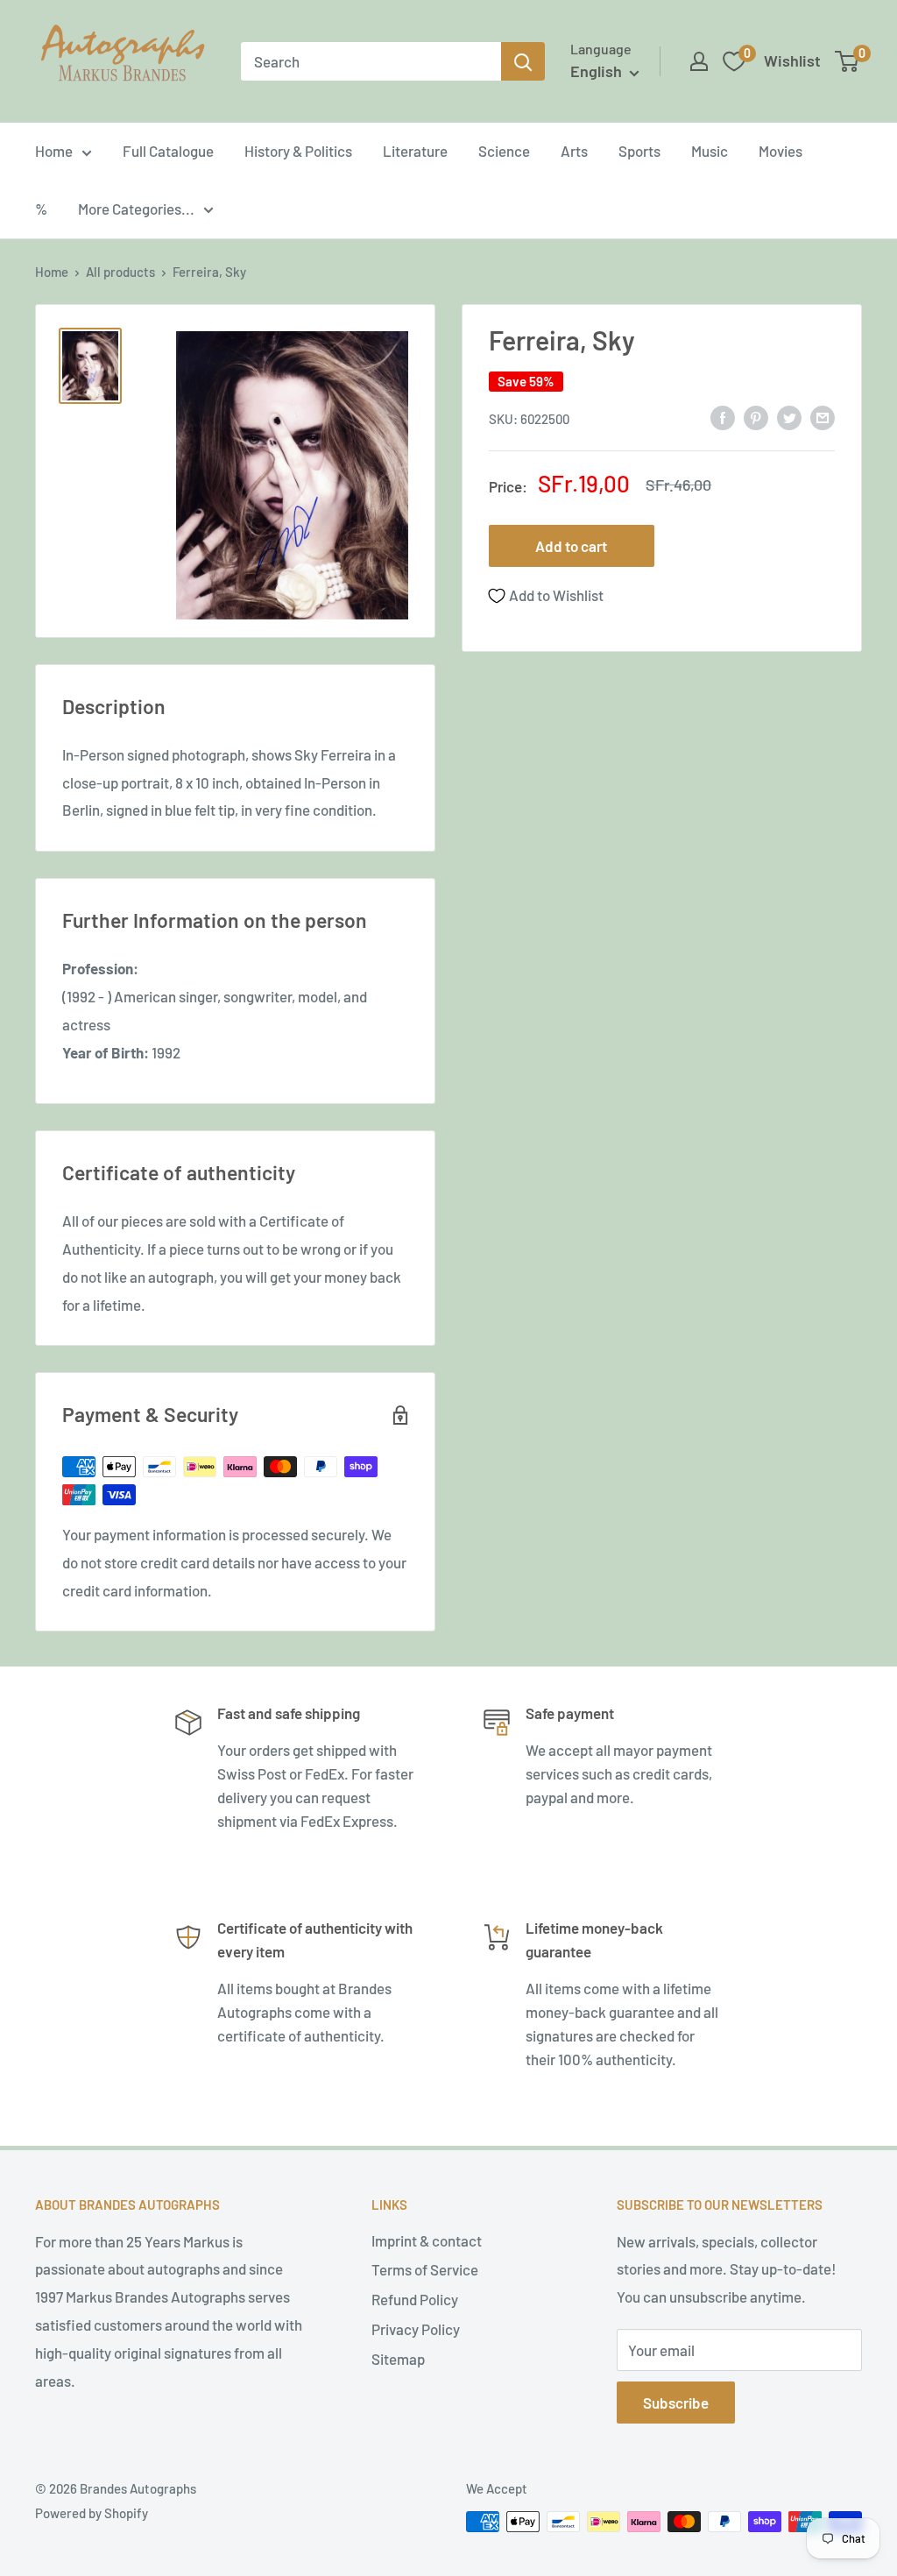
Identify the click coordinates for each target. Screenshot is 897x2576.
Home (54, 151)
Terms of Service (425, 2269)
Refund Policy (415, 2299)
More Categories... (136, 209)
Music (710, 151)
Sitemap (398, 2359)
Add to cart (571, 546)
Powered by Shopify (92, 2513)
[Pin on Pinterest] (756, 417)
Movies (780, 151)
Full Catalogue (168, 151)
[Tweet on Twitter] (789, 417)
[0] (848, 61)
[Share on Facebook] (723, 417)
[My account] (699, 61)
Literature (415, 151)
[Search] (523, 61)
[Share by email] (823, 417)
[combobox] (371, 61)
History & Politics (298, 151)
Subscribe (676, 2403)
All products (120, 272)
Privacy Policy (416, 2329)
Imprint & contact (427, 2240)
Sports (639, 151)
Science (504, 151)
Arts (574, 151)
